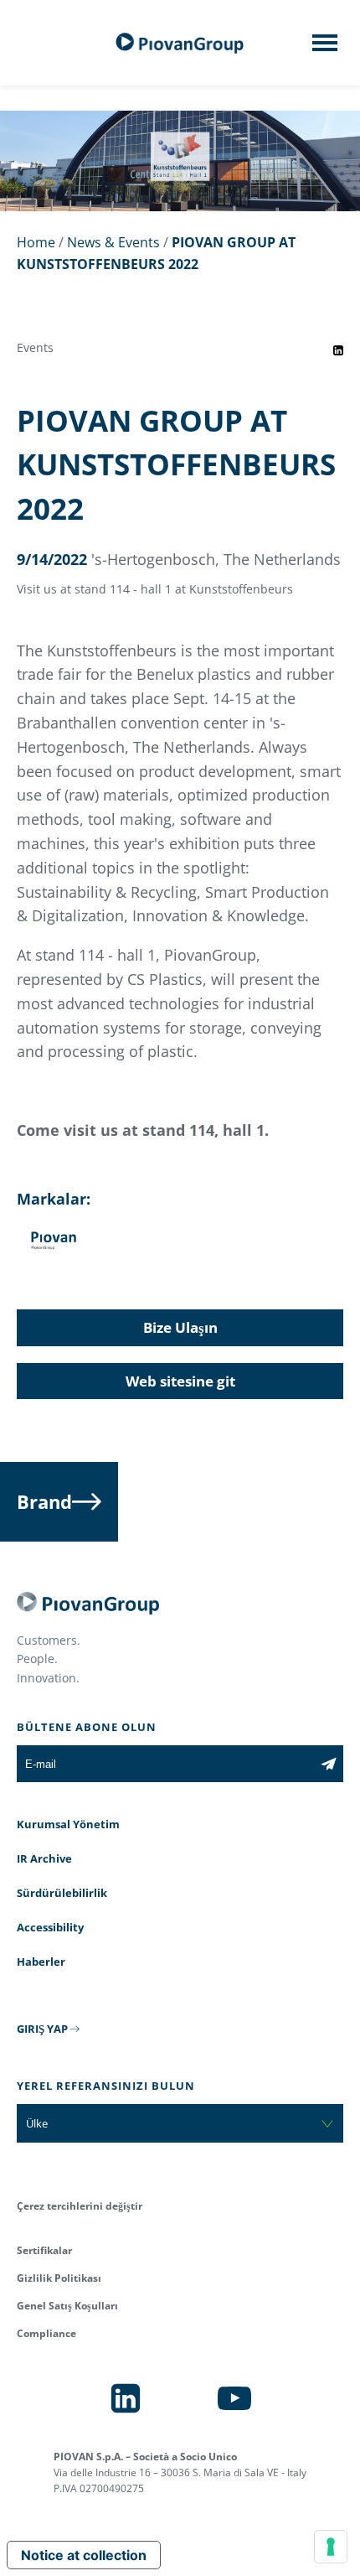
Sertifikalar (44, 2250)
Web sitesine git (180, 1381)
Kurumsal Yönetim (68, 1824)
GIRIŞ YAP (42, 2029)
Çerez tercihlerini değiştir (80, 2206)
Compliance (46, 2333)
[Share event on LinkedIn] (338, 350)
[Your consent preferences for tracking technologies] (331, 2547)
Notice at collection (84, 2555)
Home (36, 242)
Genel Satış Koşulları (67, 2306)
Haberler (41, 1962)
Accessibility (50, 1927)
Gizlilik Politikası (59, 2278)
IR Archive (44, 1858)
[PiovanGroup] (180, 43)
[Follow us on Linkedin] (126, 2398)
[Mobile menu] (325, 48)
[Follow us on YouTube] (234, 2398)
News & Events (113, 242)
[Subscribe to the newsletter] (329, 1764)
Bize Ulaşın (180, 1327)
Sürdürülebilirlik (62, 1893)
